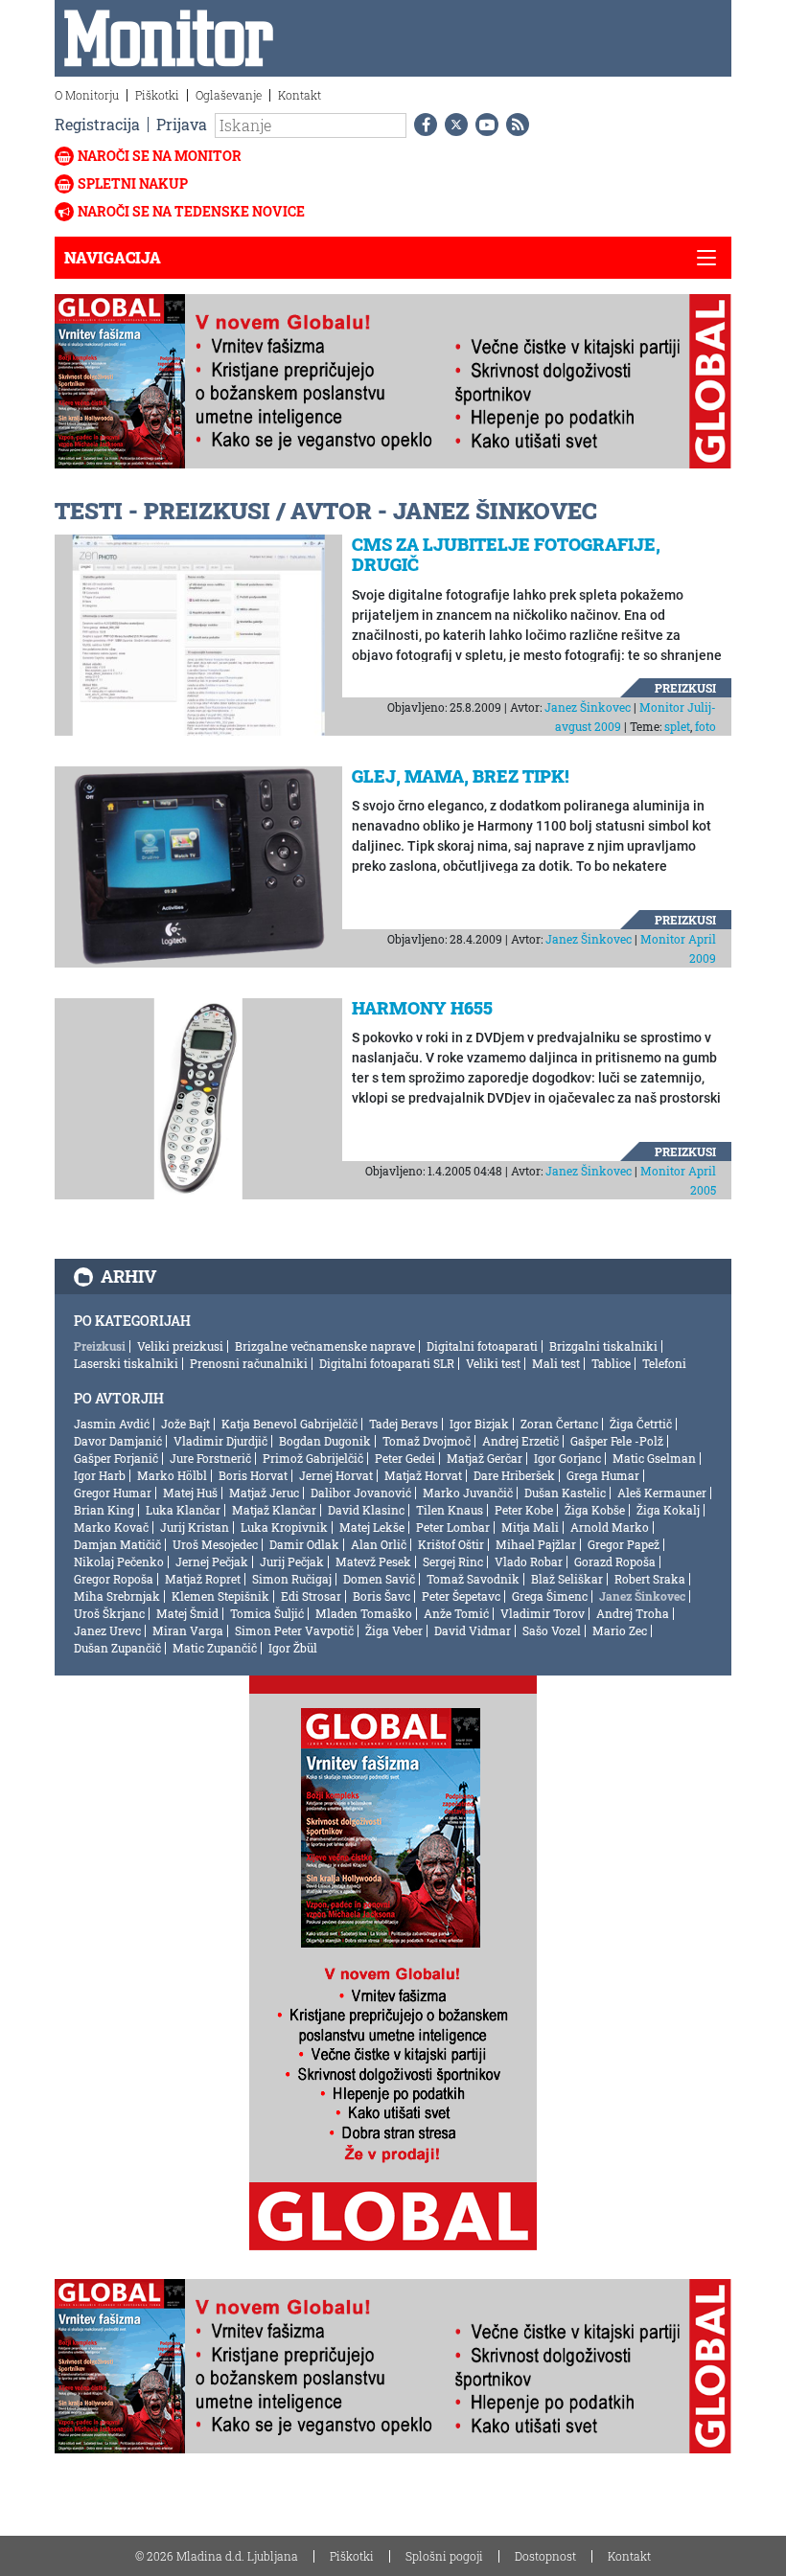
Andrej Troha (633, 1613)
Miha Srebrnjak (117, 1596)
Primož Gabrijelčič (313, 1458)
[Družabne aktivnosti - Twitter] (452, 125)
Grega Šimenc (550, 1596)
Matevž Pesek (373, 1562)
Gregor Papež (624, 1544)
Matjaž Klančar (274, 1510)
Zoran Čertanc (559, 1424)
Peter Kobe (524, 1510)
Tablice (611, 1363)
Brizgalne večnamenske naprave (325, 1346)
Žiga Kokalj (668, 1510)
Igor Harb (100, 1475)
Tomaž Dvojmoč (427, 1441)
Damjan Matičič (117, 1544)
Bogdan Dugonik (325, 1441)
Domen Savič (379, 1579)
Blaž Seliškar (567, 1579)
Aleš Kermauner (662, 1493)
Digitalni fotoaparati (482, 1346)
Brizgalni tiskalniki (603, 1346)
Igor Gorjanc (567, 1458)
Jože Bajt (185, 1424)
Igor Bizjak (479, 1424)
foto (705, 726)
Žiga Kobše (595, 1510)
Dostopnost (545, 2556)
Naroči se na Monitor (160, 156)
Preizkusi (685, 688)
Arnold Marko (610, 1527)
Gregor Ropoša (114, 1579)
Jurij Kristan (195, 1527)
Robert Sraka (650, 1579)
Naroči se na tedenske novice (191, 211)
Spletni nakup (133, 183)
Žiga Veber (394, 1630)
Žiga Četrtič (641, 1424)
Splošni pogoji (444, 2556)
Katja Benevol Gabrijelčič (289, 1424)
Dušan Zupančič (117, 1648)
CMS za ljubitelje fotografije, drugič (506, 555)
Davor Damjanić (118, 1441)
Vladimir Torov (543, 1613)
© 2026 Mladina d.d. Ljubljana (217, 2556)
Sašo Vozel (552, 1630)
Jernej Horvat (336, 1475)
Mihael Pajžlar (536, 1544)
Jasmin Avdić (112, 1424)
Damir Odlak (304, 1544)
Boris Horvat (253, 1475)
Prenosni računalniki (249, 1363)
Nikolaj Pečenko (119, 1562)
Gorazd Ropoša (615, 1562)
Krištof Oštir (451, 1544)
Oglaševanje (229, 95)
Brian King (104, 1510)
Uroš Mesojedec (215, 1544)
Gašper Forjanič (116, 1458)
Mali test (556, 1363)
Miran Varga (188, 1630)
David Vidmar (473, 1630)
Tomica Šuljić (267, 1613)
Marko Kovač (111, 1527)
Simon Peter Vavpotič (294, 1630)
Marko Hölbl (172, 1475)
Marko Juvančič (468, 1493)
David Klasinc (366, 1510)
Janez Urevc (107, 1630)
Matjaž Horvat (423, 1475)
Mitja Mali (530, 1527)
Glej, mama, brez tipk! (461, 776)
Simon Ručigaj (292, 1579)
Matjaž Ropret (203, 1579)
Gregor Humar (113, 1493)
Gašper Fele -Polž (617, 1441)
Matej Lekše (372, 1527)
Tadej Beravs (404, 1424)
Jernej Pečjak (212, 1562)
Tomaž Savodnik (473, 1579)
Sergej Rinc (453, 1562)
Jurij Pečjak (292, 1562)
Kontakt (300, 95)
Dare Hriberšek (514, 1475)
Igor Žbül (293, 1648)
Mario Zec (620, 1630)
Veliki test (493, 1363)
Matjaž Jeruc (264, 1493)
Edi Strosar (311, 1596)
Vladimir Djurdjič (220, 1441)
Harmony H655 (422, 1008)
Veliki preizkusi (180, 1346)
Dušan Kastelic (565, 1493)
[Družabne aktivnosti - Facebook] (422, 125)
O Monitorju (87, 95)
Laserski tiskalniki (126, 1363)
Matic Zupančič (215, 1648)
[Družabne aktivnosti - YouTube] (483, 125)
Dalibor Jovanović (361, 1493)
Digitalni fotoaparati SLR (387, 1363)
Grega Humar (603, 1475)
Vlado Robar (529, 1562)
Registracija (97, 124)
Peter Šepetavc (461, 1596)
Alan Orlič (379, 1544)
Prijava (182, 124)
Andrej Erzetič (520, 1441)
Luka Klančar (183, 1510)
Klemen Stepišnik (220, 1596)
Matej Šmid (187, 1613)
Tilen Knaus (450, 1510)
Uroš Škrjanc (109, 1613)
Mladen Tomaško (364, 1613)
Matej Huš (190, 1493)
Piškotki (157, 95)
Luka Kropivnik (284, 1527)
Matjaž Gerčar (485, 1458)
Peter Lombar (453, 1527)
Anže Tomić (456, 1613)
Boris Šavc (381, 1596)
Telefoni (664, 1363)
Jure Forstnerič (210, 1458)
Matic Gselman (654, 1458)
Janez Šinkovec (588, 707)
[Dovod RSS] (514, 125)
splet (677, 726)
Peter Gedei (405, 1458)
